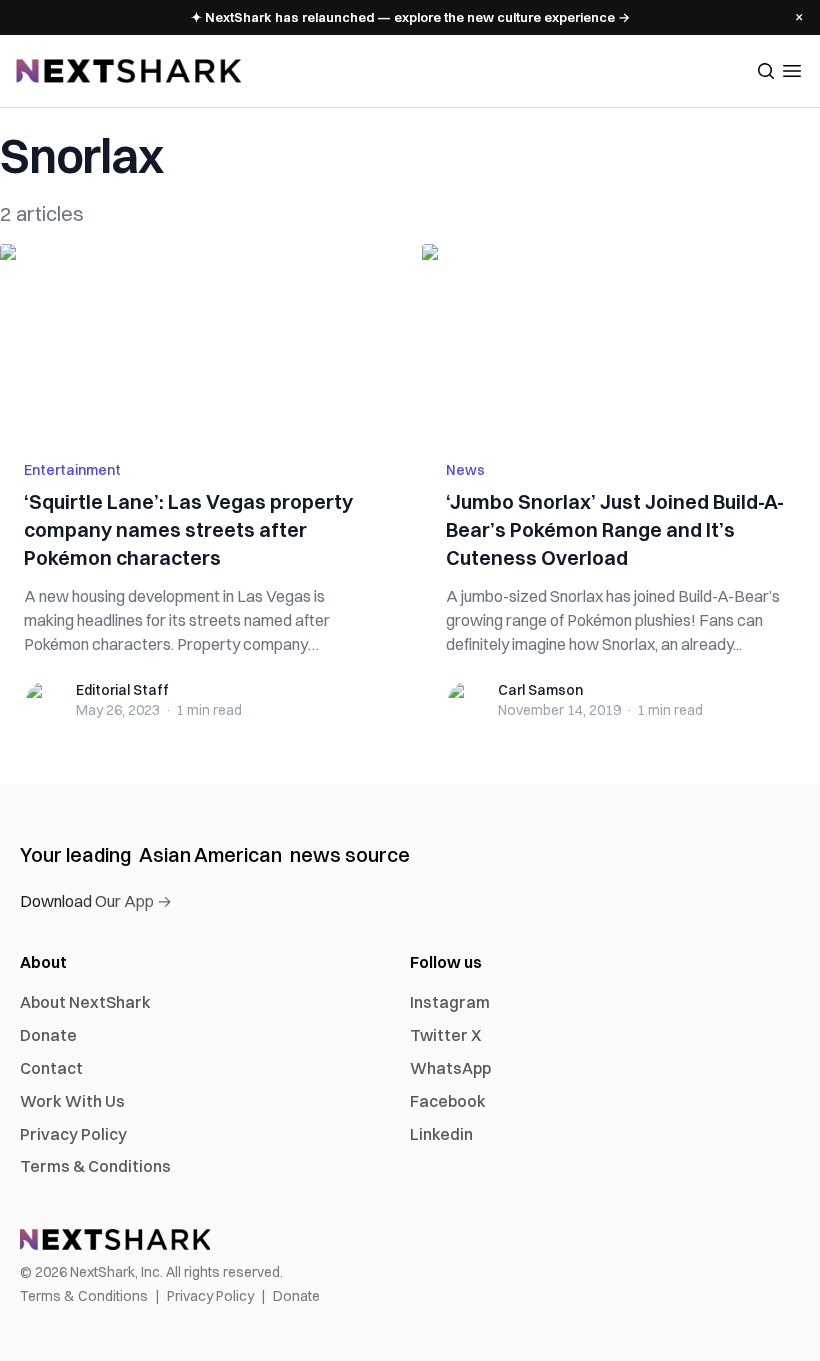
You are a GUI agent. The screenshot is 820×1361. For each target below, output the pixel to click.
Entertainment (72, 470)
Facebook (448, 1101)
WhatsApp (450, 1068)
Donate (48, 1035)
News (465, 470)
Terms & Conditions (95, 1166)
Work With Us (72, 1101)
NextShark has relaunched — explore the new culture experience (410, 17)
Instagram (450, 1002)
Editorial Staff (122, 690)
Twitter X (445, 1035)
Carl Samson (540, 690)
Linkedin (441, 1134)
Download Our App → (96, 901)
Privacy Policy (73, 1134)
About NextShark (85, 1002)
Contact (51, 1068)
